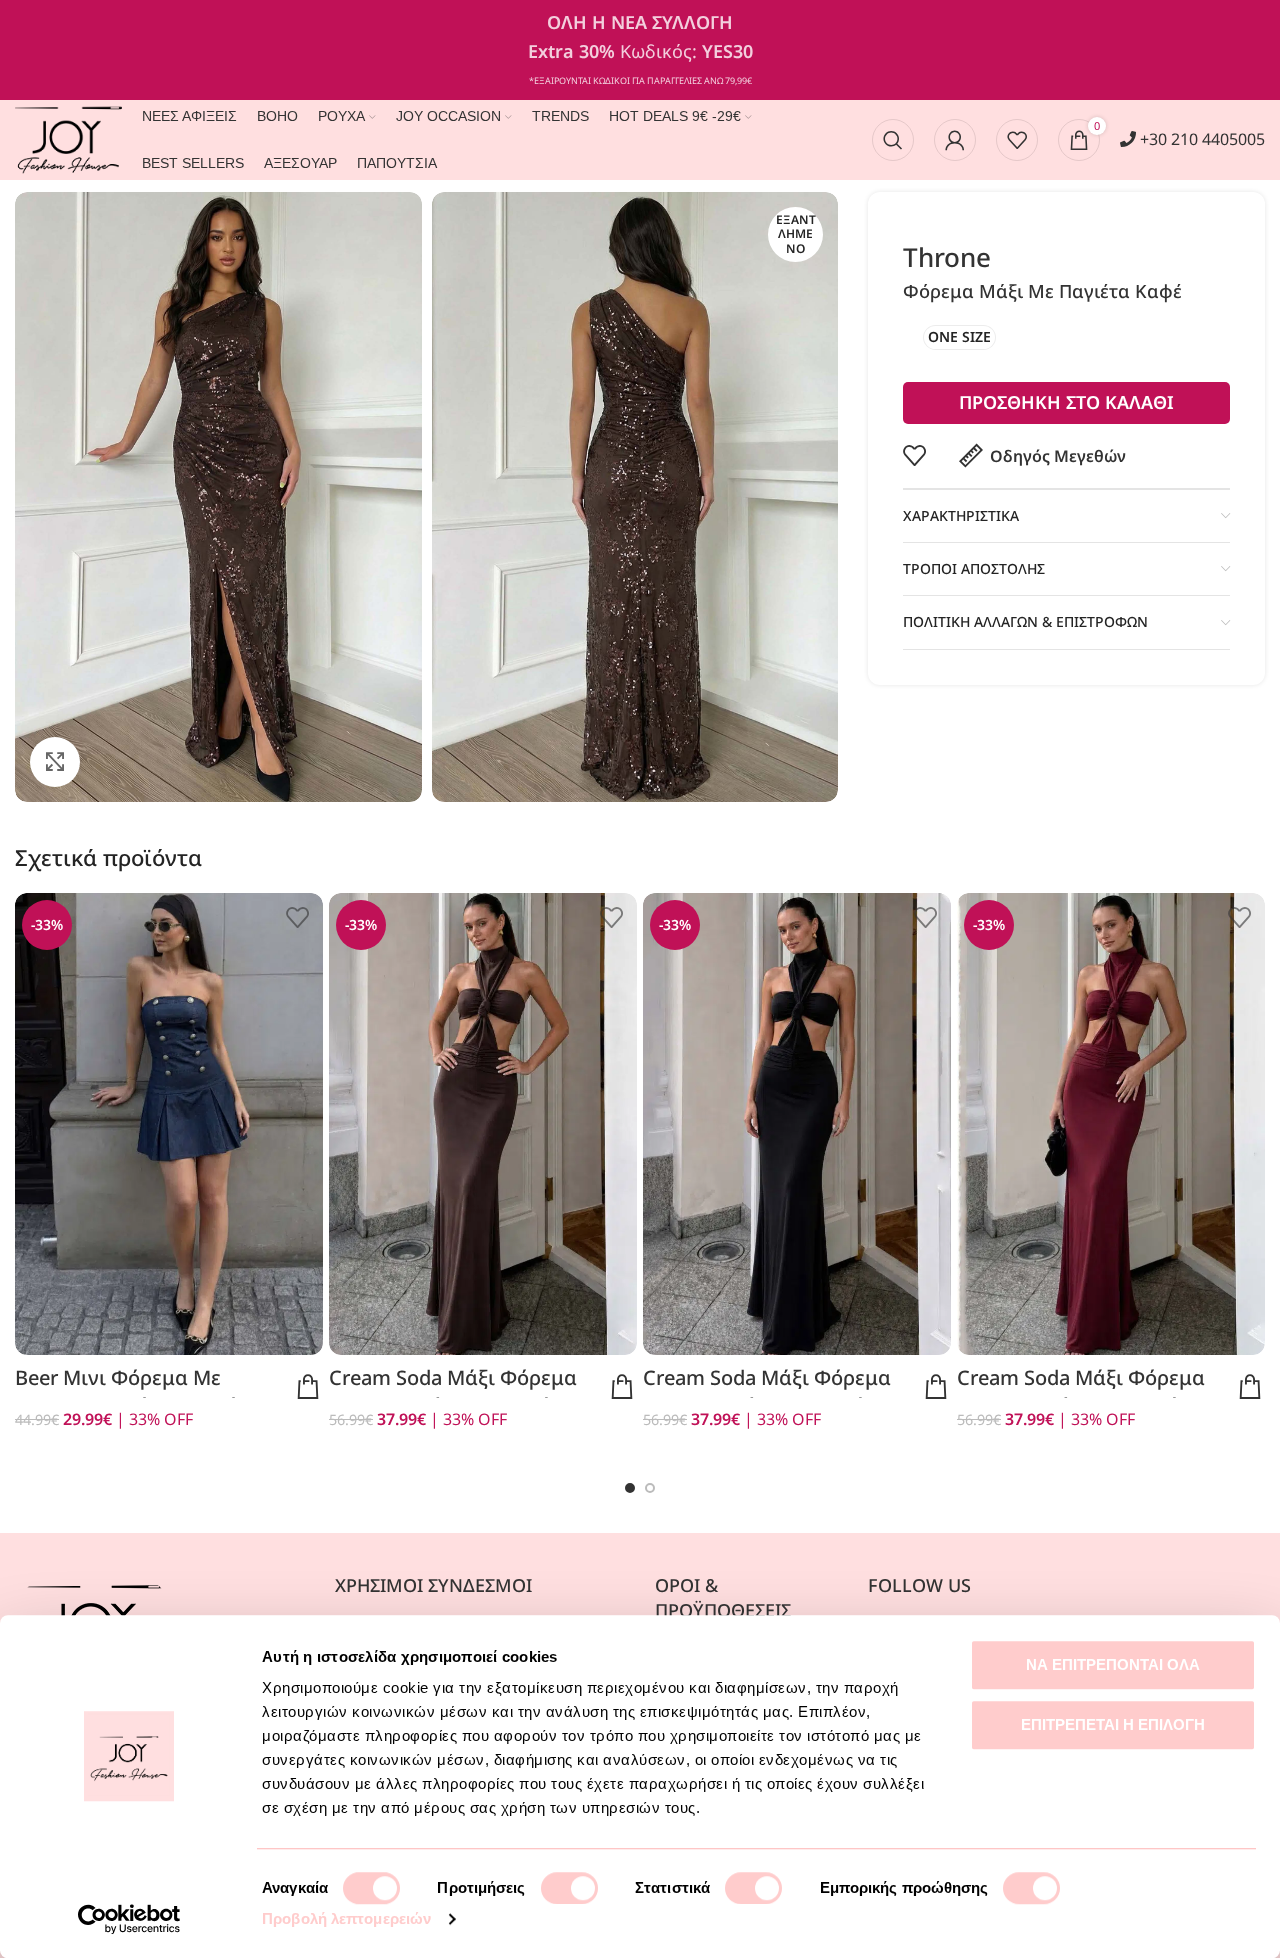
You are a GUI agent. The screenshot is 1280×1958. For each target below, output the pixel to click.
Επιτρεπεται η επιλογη (1113, 1724)
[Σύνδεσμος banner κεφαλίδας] (640, 50)
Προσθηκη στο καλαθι (1066, 402)
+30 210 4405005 (1200, 139)
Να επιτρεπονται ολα (1113, 1664)
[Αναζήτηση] (893, 140)
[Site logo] (68, 138)
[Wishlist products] (1017, 140)
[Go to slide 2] (650, 1488)
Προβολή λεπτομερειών (346, 1918)
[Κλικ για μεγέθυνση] (55, 762)
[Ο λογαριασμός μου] (955, 140)
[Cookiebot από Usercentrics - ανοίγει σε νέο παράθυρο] (129, 1919)
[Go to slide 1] (630, 1488)
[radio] (959, 337)
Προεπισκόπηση (308, 1387)
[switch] (569, 1888)
